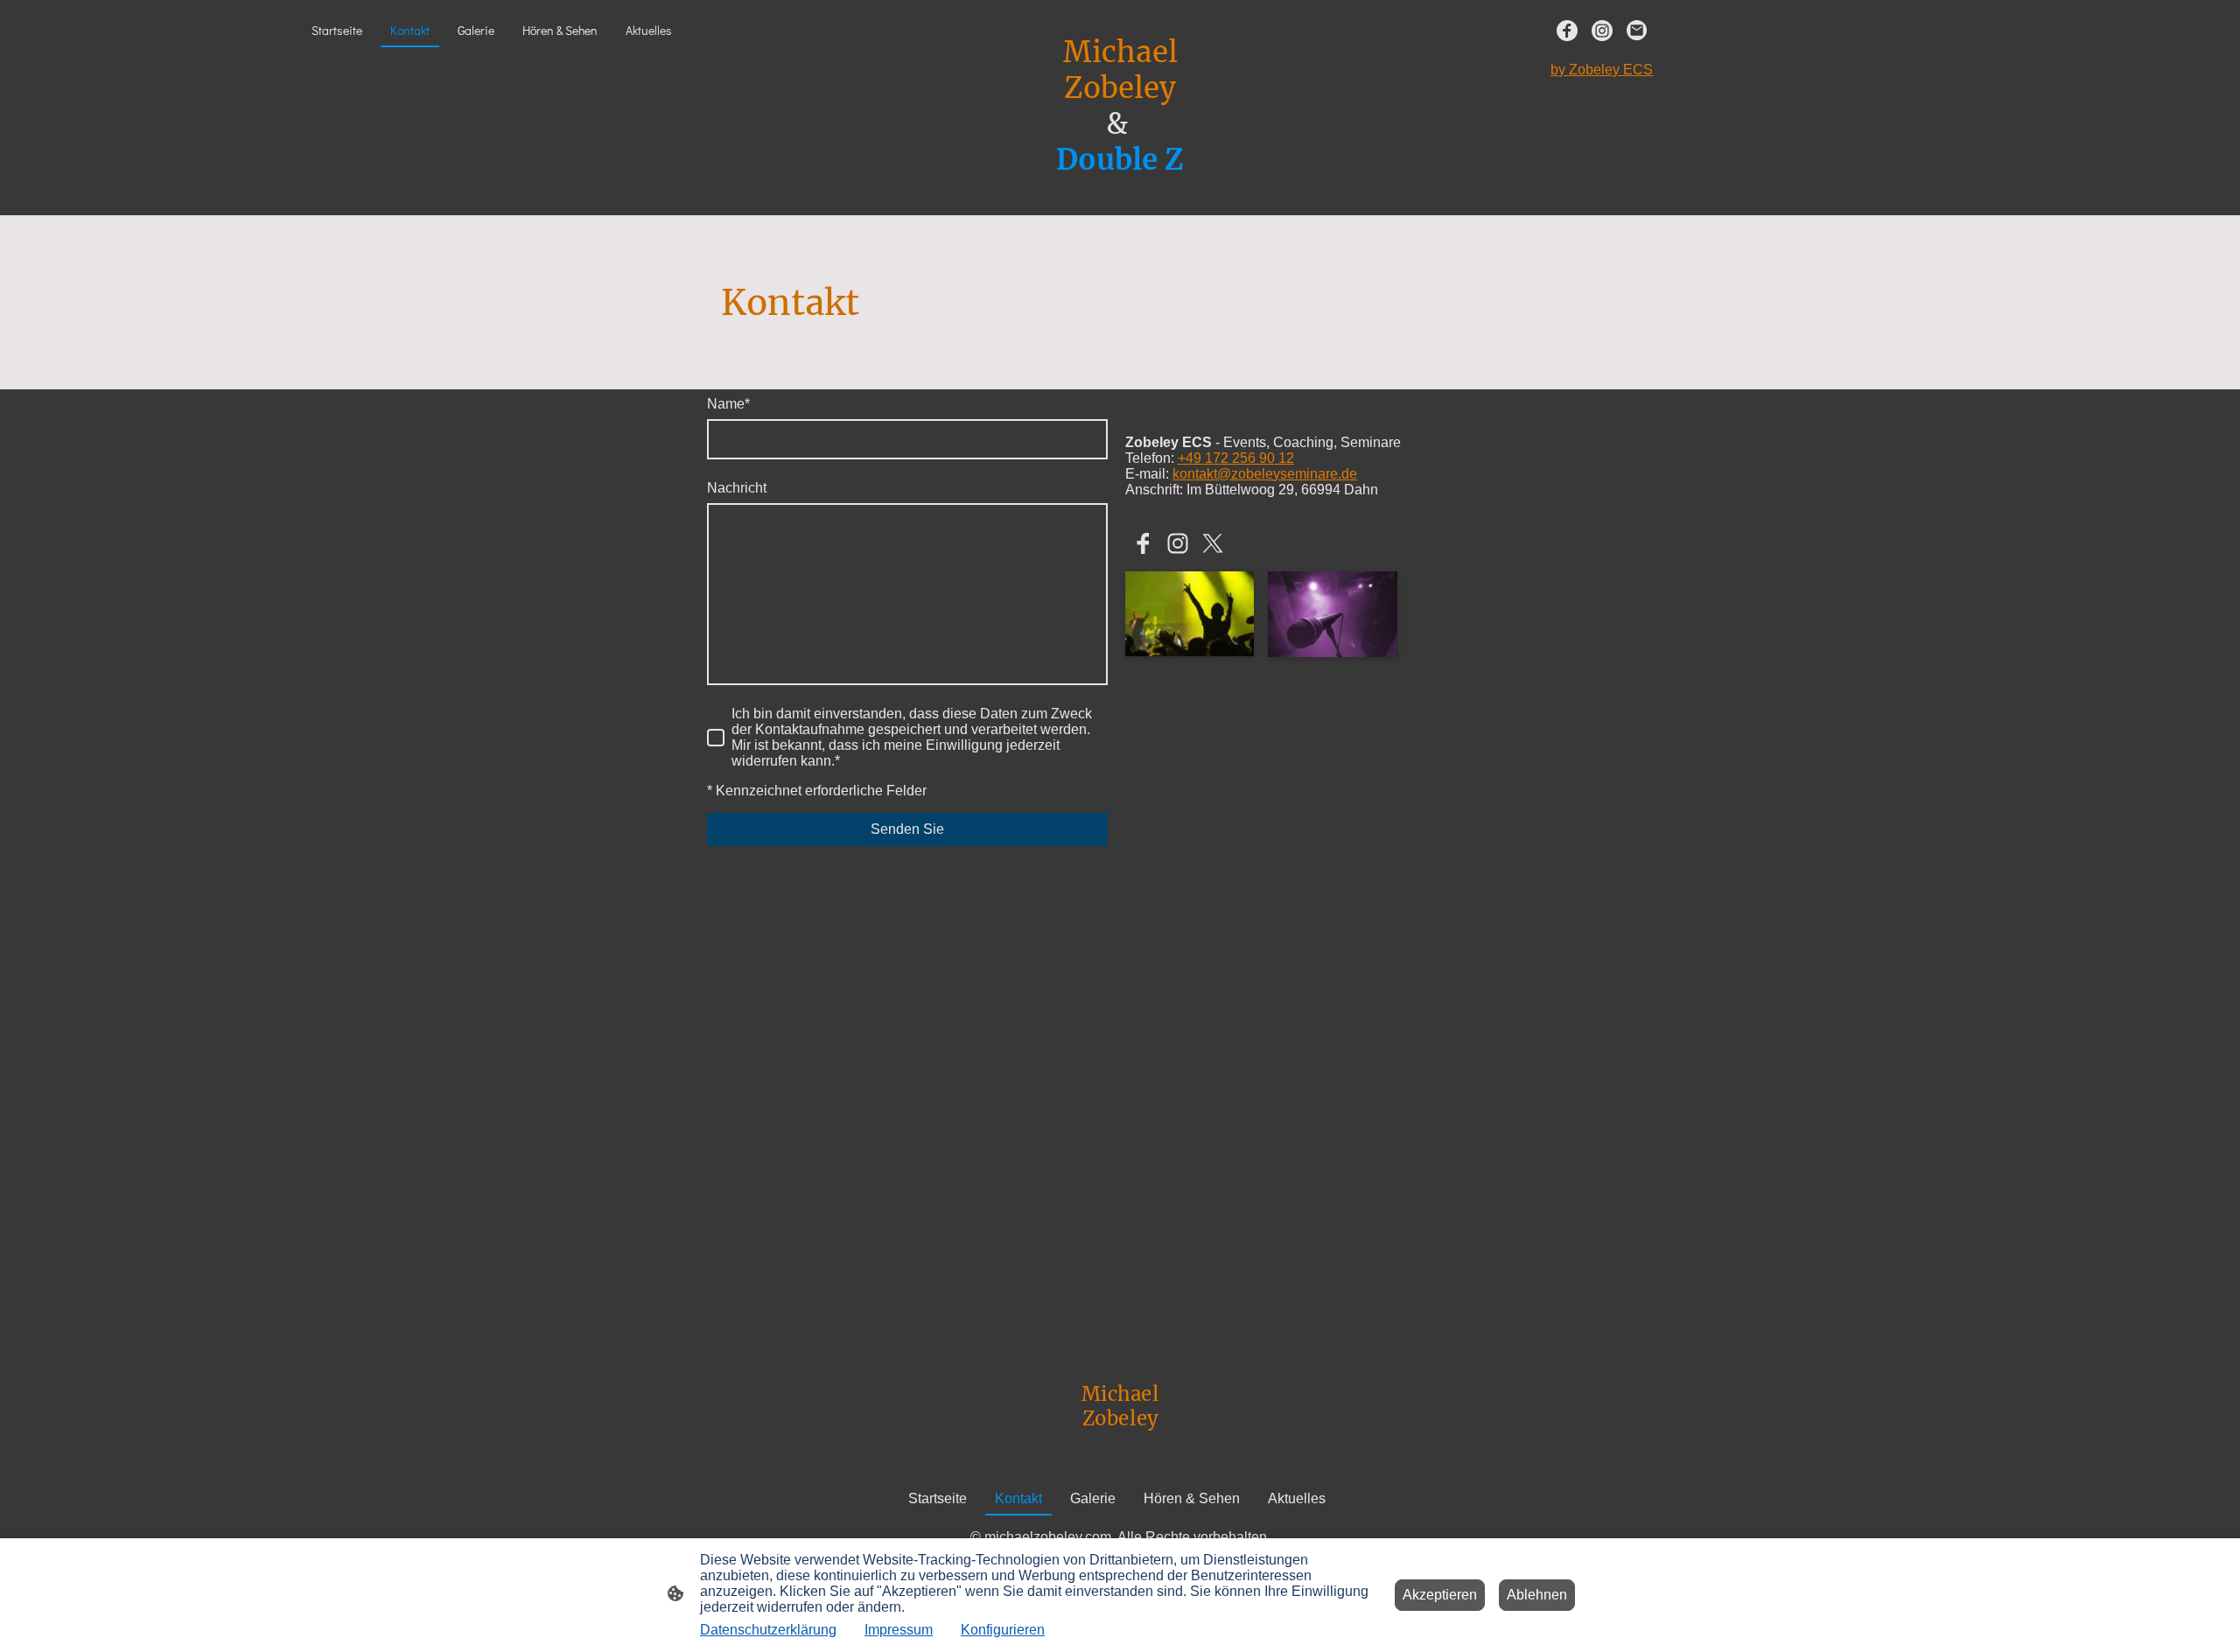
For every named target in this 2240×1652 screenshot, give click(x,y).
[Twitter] (1213, 543)
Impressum (899, 1630)
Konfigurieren (1003, 1630)
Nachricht (737, 488)
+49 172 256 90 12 (1236, 458)
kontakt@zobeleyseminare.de (1265, 474)
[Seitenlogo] (1120, 194)
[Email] (1637, 31)
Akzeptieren (1440, 1595)
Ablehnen (1537, 1595)
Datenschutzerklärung (768, 1630)
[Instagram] (1602, 31)
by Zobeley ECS (1602, 70)
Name (728, 404)
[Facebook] (1567, 31)
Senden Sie (907, 829)
